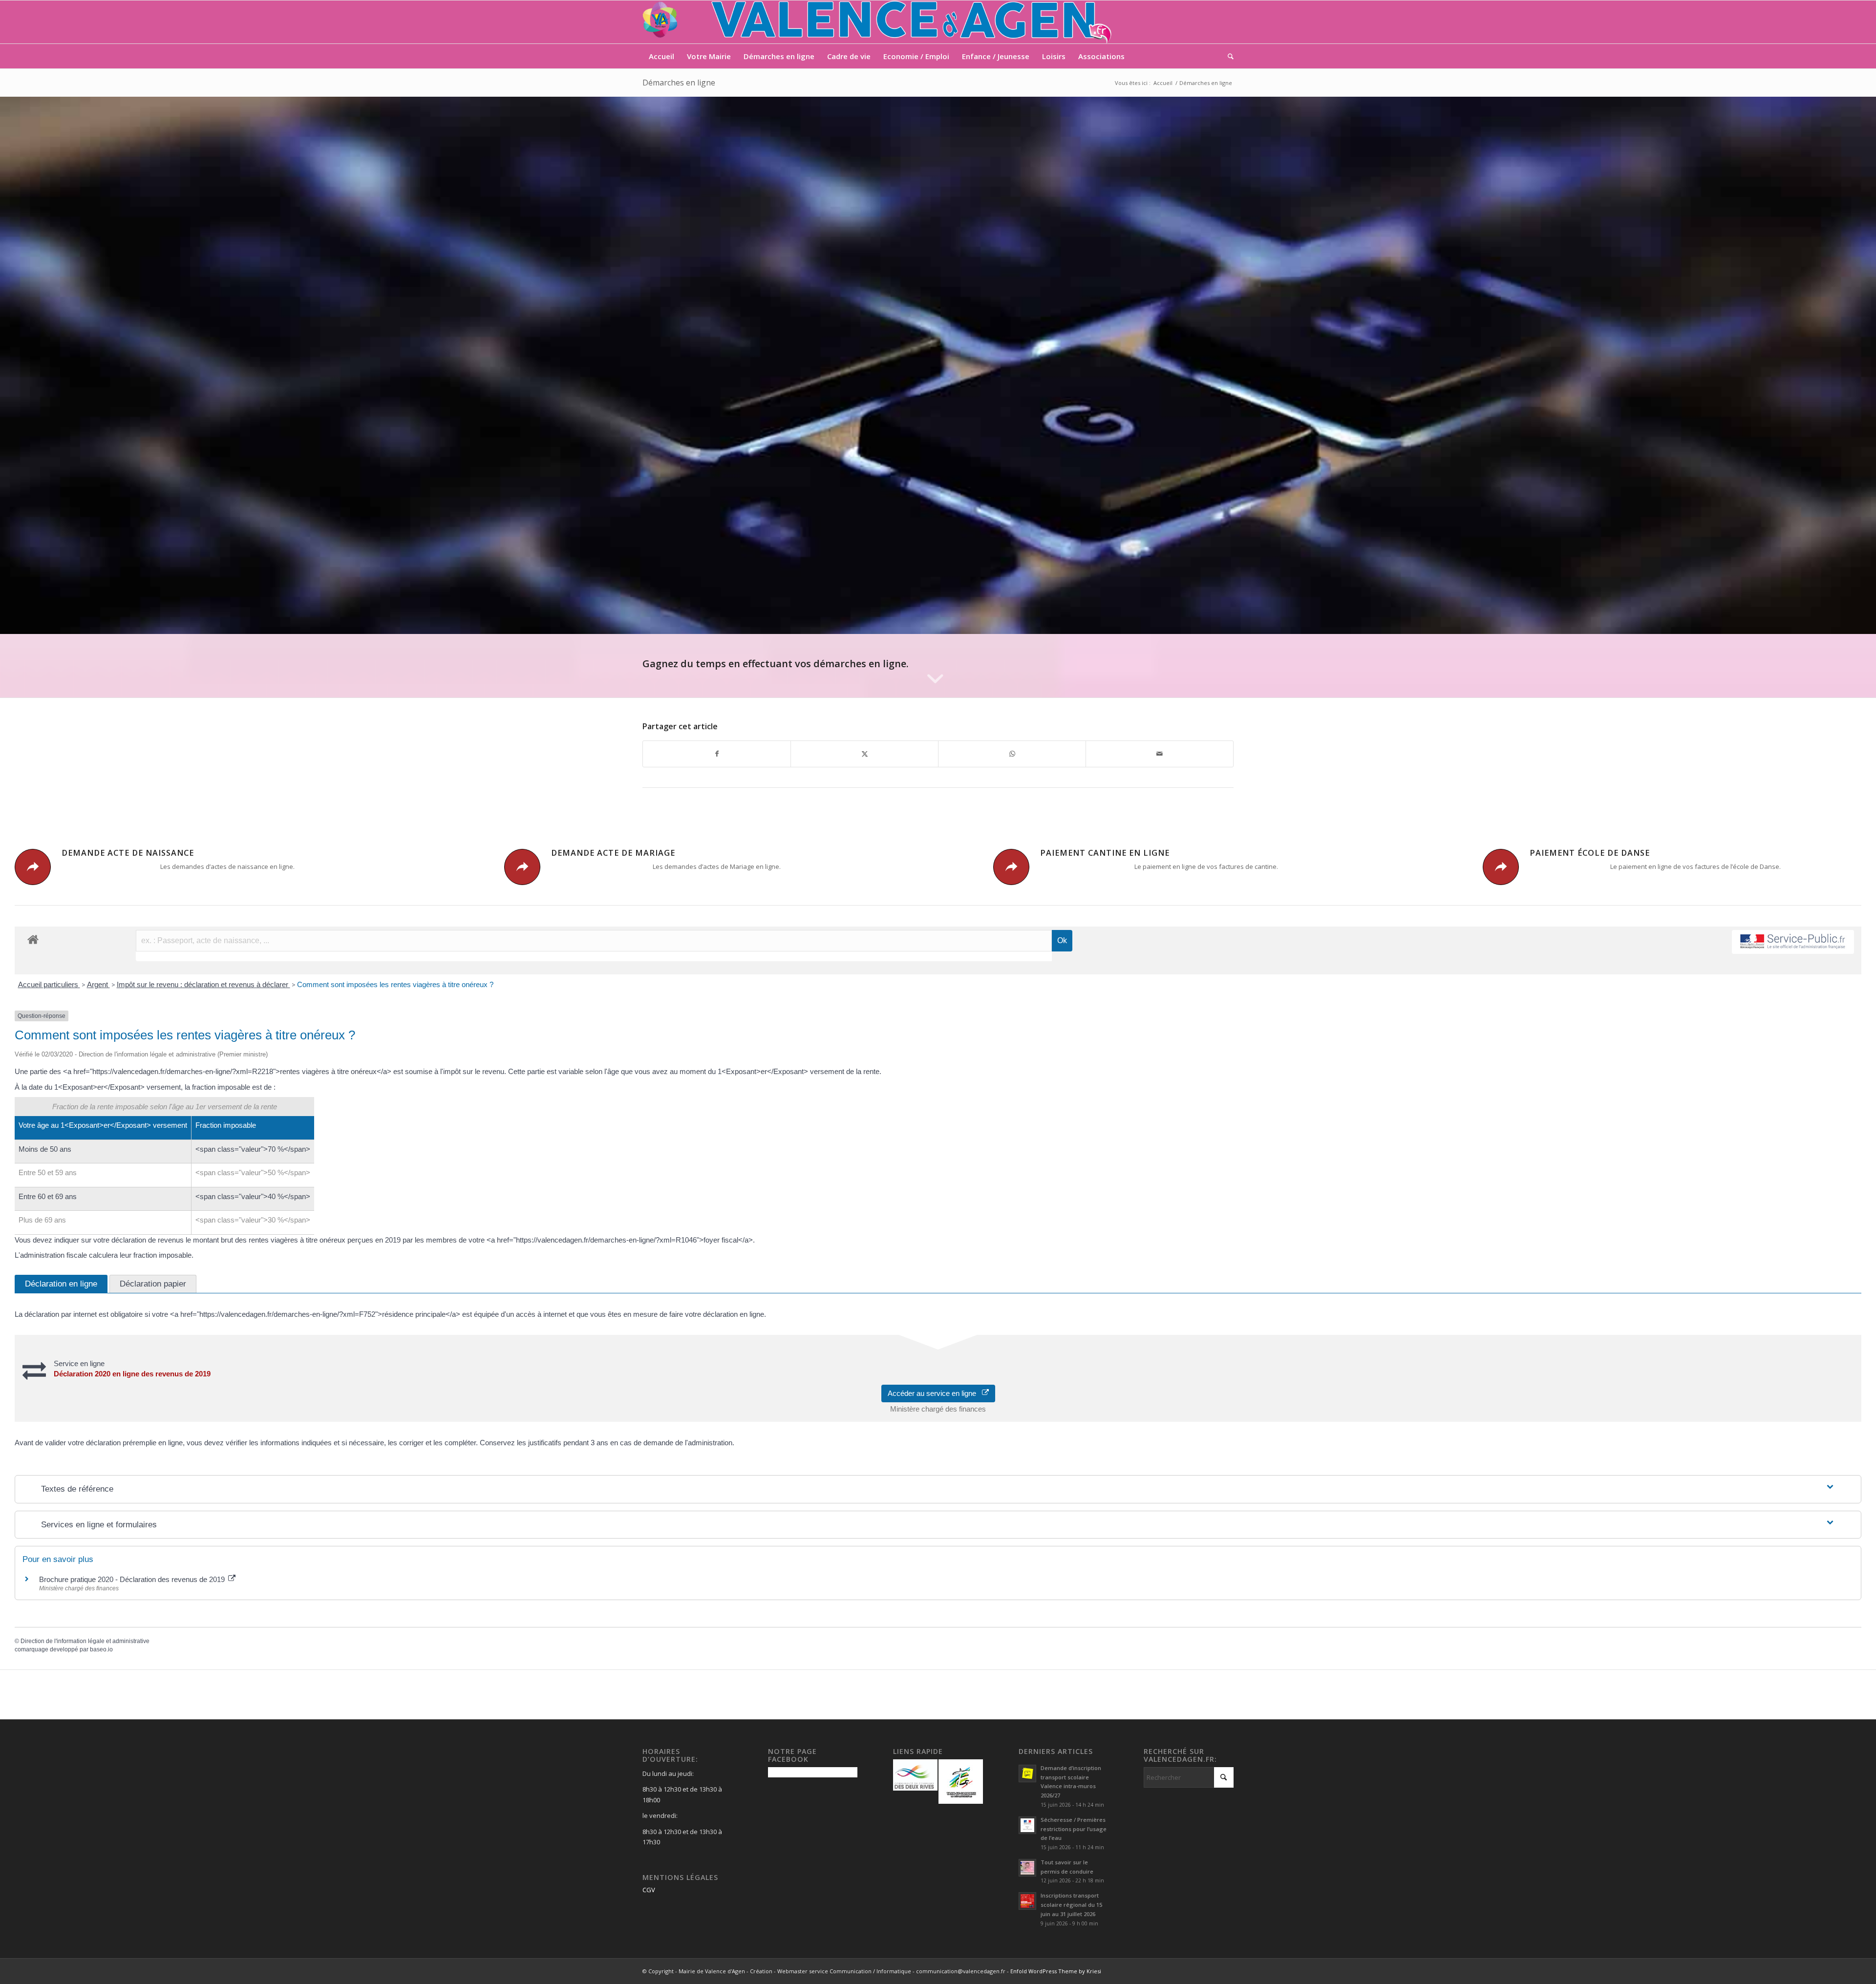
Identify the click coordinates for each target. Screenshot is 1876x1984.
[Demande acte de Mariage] (522, 867)
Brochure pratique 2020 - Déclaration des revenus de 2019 (133, 1579)
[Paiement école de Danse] (1501, 867)
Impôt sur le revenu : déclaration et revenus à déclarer (203, 984)
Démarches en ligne (679, 83)
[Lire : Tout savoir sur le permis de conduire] (1027, 1868)
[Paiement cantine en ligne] (1011, 867)
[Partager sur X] (864, 754)
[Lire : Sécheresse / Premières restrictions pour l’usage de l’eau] (1027, 1825)
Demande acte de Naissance (128, 853)
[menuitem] (661, 56)
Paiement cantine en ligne (1105, 853)
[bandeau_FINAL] (878, 22)
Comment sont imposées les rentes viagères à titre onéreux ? (395, 984)
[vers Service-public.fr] (1793, 942)
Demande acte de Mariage (613, 853)
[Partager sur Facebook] (717, 754)
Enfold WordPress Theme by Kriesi (1056, 1971)
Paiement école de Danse (1590, 853)
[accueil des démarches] (33, 939)
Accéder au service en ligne (935, 1393)
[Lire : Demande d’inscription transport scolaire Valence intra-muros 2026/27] (1027, 1773)
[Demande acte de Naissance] (33, 867)
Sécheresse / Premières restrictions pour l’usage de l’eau (1074, 1829)
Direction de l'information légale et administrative (85, 1641)
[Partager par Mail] (1160, 754)
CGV (649, 1890)
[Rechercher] (1227, 56)
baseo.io (101, 1649)
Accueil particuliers (49, 984)
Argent (98, 984)
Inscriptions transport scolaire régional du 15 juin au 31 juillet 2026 (1071, 1905)
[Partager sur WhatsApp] (1012, 754)
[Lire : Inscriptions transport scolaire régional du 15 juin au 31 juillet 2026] (1027, 1901)
